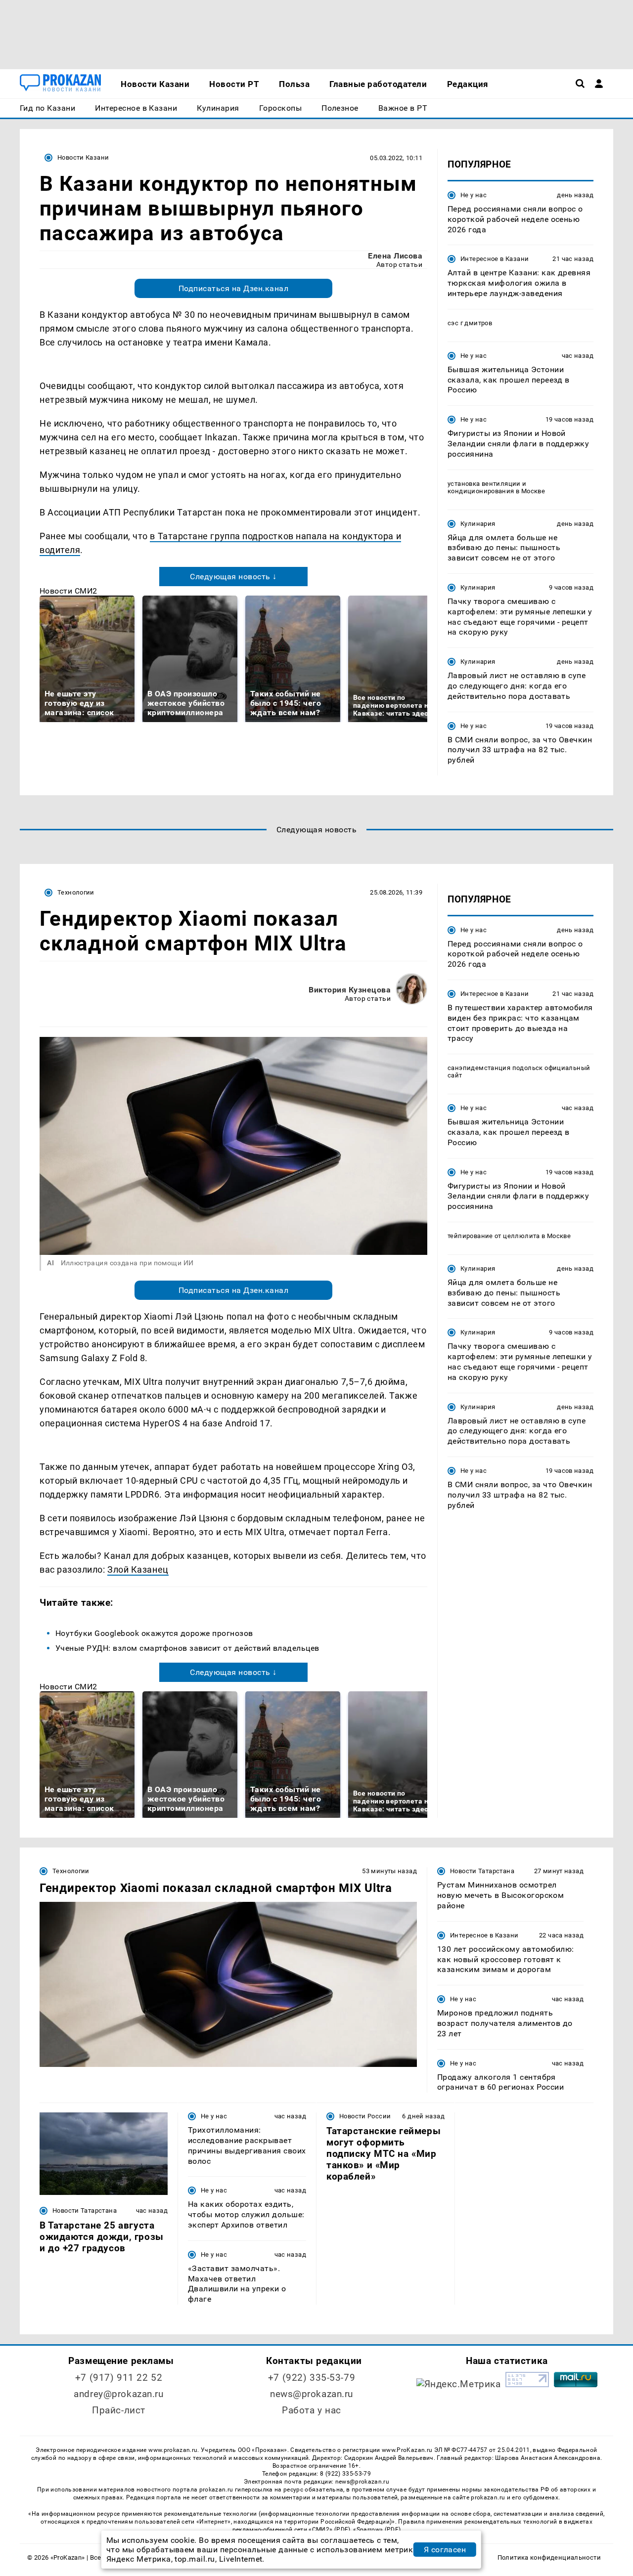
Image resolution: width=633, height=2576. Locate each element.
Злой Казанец (138, 1569)
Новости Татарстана (482, 1871)
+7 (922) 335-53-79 (312, 2378)
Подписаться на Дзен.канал (233, 288)
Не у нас (474, 195)
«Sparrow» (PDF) (377, 2530)
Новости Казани (83, 157)
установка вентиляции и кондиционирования (487, 487)
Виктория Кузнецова (350, 990)
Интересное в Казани (495, 259)
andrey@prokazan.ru (118, 2394)
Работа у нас (312, 2410)
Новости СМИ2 (68, 591)
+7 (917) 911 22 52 (119, 2378)
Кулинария (478, 524)
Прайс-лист (119, 2410)
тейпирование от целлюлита (494, 1236)
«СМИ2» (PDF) (329, 2530)
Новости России (365, 2116)
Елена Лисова (395, 256)
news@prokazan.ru (312, 2394)
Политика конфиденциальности (549, 2557)
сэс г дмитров (470, 323)
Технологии (76, 892)
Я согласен (445, 2550)
